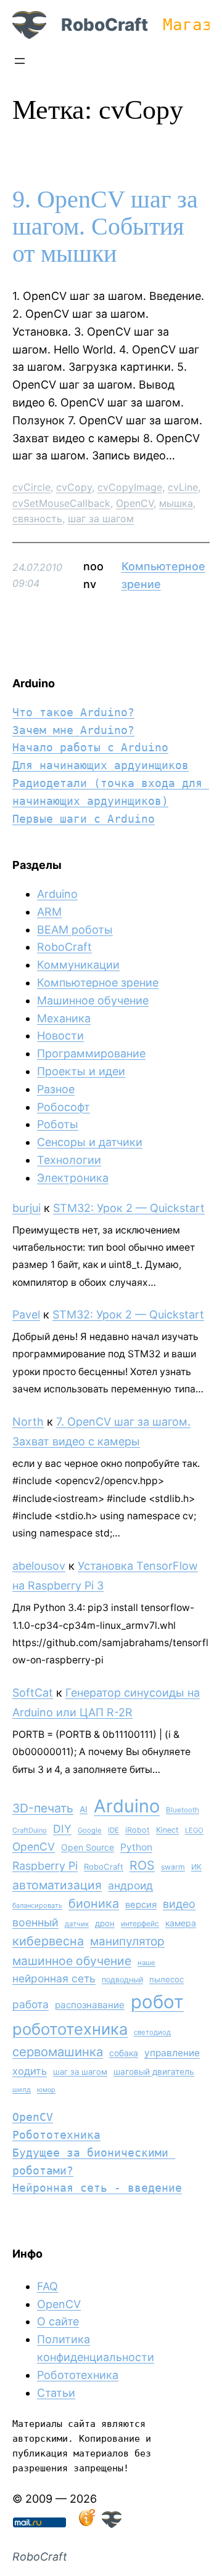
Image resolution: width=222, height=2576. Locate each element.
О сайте (58, 2321)
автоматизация (57, 1885)
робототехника (70, 2029)
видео (179, 1904)
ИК (196, 1867)
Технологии (69, 1160)
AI (84, 1809)
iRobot (138, 1830)
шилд (22, 2089)
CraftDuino (30, 1830)
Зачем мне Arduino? (73, 730)
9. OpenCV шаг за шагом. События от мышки (105, 227)
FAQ (47, 2286)
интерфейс (140, 1924)
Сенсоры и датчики (90, 1142)
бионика (94, 1904)
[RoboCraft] (112, 2524)
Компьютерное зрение (98, 983)
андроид (130, 1885)
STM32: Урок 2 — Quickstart (129, 1208)
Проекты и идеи (81, 1071)
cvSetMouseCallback (61, 503)
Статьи (56, 2393)
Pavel (26, 1314)
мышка (176, 503)
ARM (49, 912)
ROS (142, 1865)
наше (146, 1963)
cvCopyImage (130, 487)
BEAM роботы (75, 930)
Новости (60, 1036)
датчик (77, 1924)
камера (181, 1923)
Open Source (88, 1847)
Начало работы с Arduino (90, 747)
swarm (173, 1867)
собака (124, 2053)
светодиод (152, 2032)
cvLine (183, 487)
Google (90, 1830)
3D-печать (43, 1808)
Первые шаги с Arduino (84, 819)
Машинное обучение (93, 1000)
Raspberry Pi (45, 1866)
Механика (64, 1018)
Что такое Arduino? (73, 712)
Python (136, 1847)
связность (37, 519)
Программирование (91, 1053)
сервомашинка (58, 2052)
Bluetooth (183, 1810)
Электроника (73, 1178)
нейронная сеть (54, 1978)
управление (172, 2053)
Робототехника (56, 2135)
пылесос (166, 1979)
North (28, 1422)
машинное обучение (72, 1961)
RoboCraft (105, 25)
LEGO (194, 1830)
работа (31, 2004)
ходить (30, 2071)
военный (35, 1922)
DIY (62, 1829)
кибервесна (48, 1941)
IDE (113, 1830)
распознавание (90, 2005)
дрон (105, 1923)
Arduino (57, 894)
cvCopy (74, 487)
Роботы (58, 1124)
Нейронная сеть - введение (97, 2188)
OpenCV (135, 503)
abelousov (39, 1566)
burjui (27, 1208)
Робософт (64, 1107)
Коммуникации (78, 965)
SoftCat (33, 1693)
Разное (56, 1089)
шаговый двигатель (154, 2072)
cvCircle (31, 487)
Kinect (167, 1830)
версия (141, 1905)
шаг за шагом (101, 519)
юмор (46, 2090)
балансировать (37, 1905)
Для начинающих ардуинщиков (101, 765)
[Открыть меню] (20, 61)
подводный (122, 1980)
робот (157, 2002)
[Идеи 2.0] (86, 2524)
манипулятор (127, 1941)
